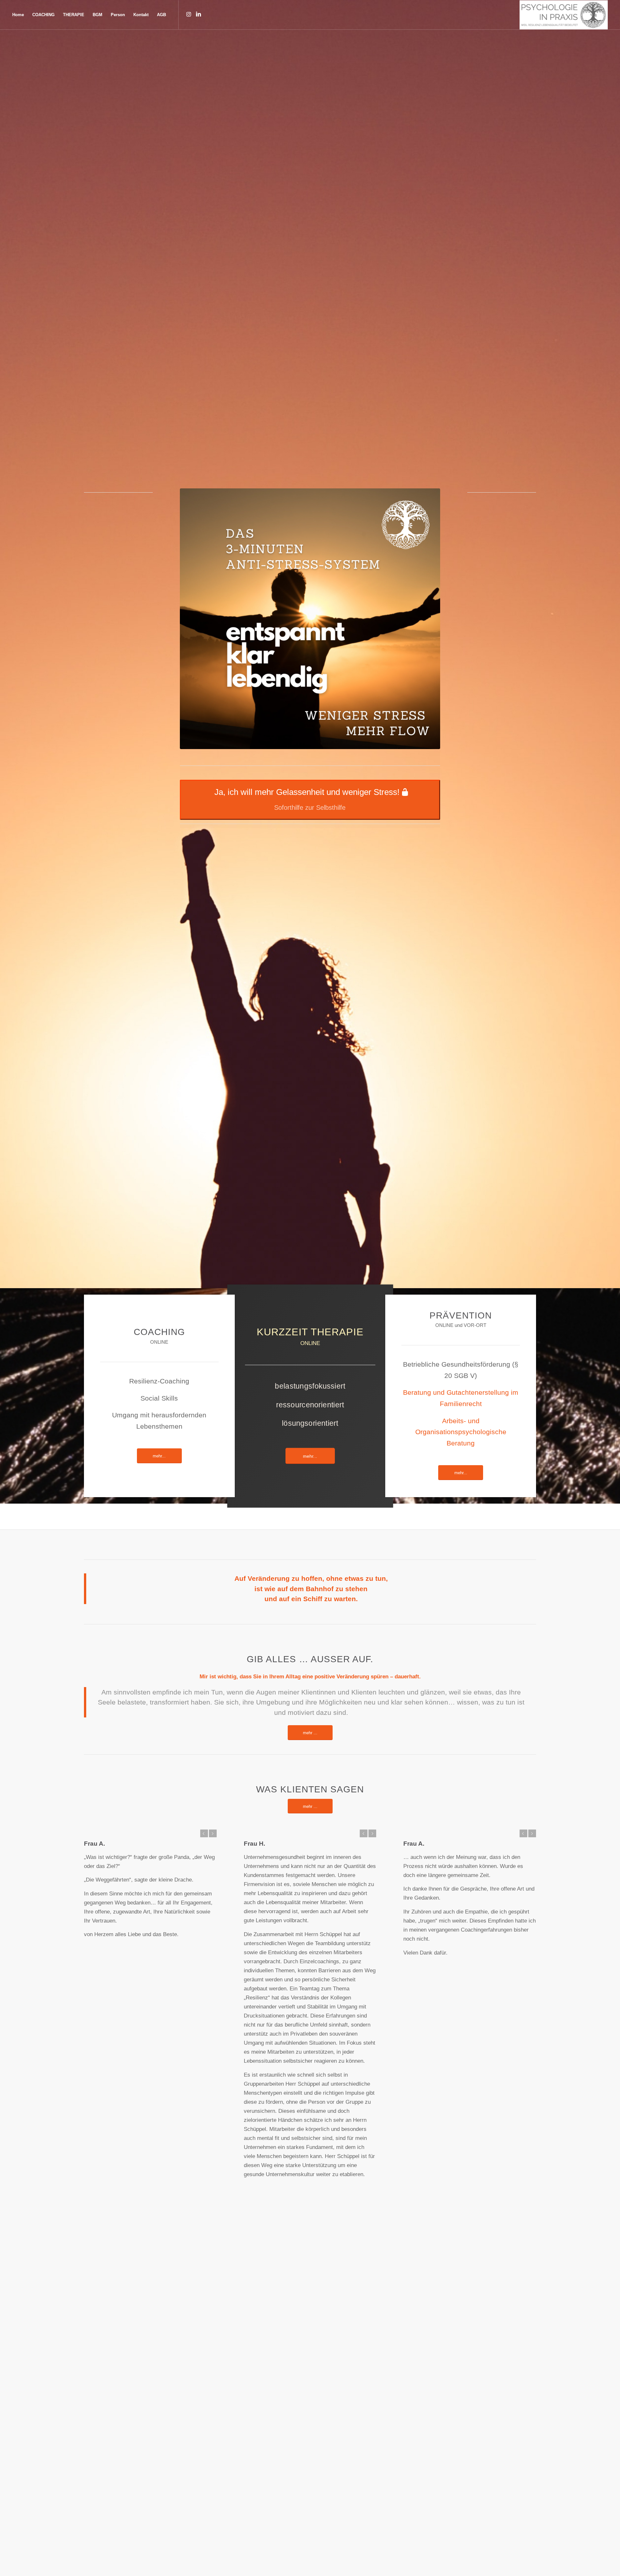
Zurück (204, 1833)
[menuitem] (18, 15)
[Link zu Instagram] (189, 15)
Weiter (213, 1833)
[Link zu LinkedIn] (198, 15)
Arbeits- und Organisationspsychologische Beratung (461, 1432)
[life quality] (564, 15)
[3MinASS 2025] (310, 619)
